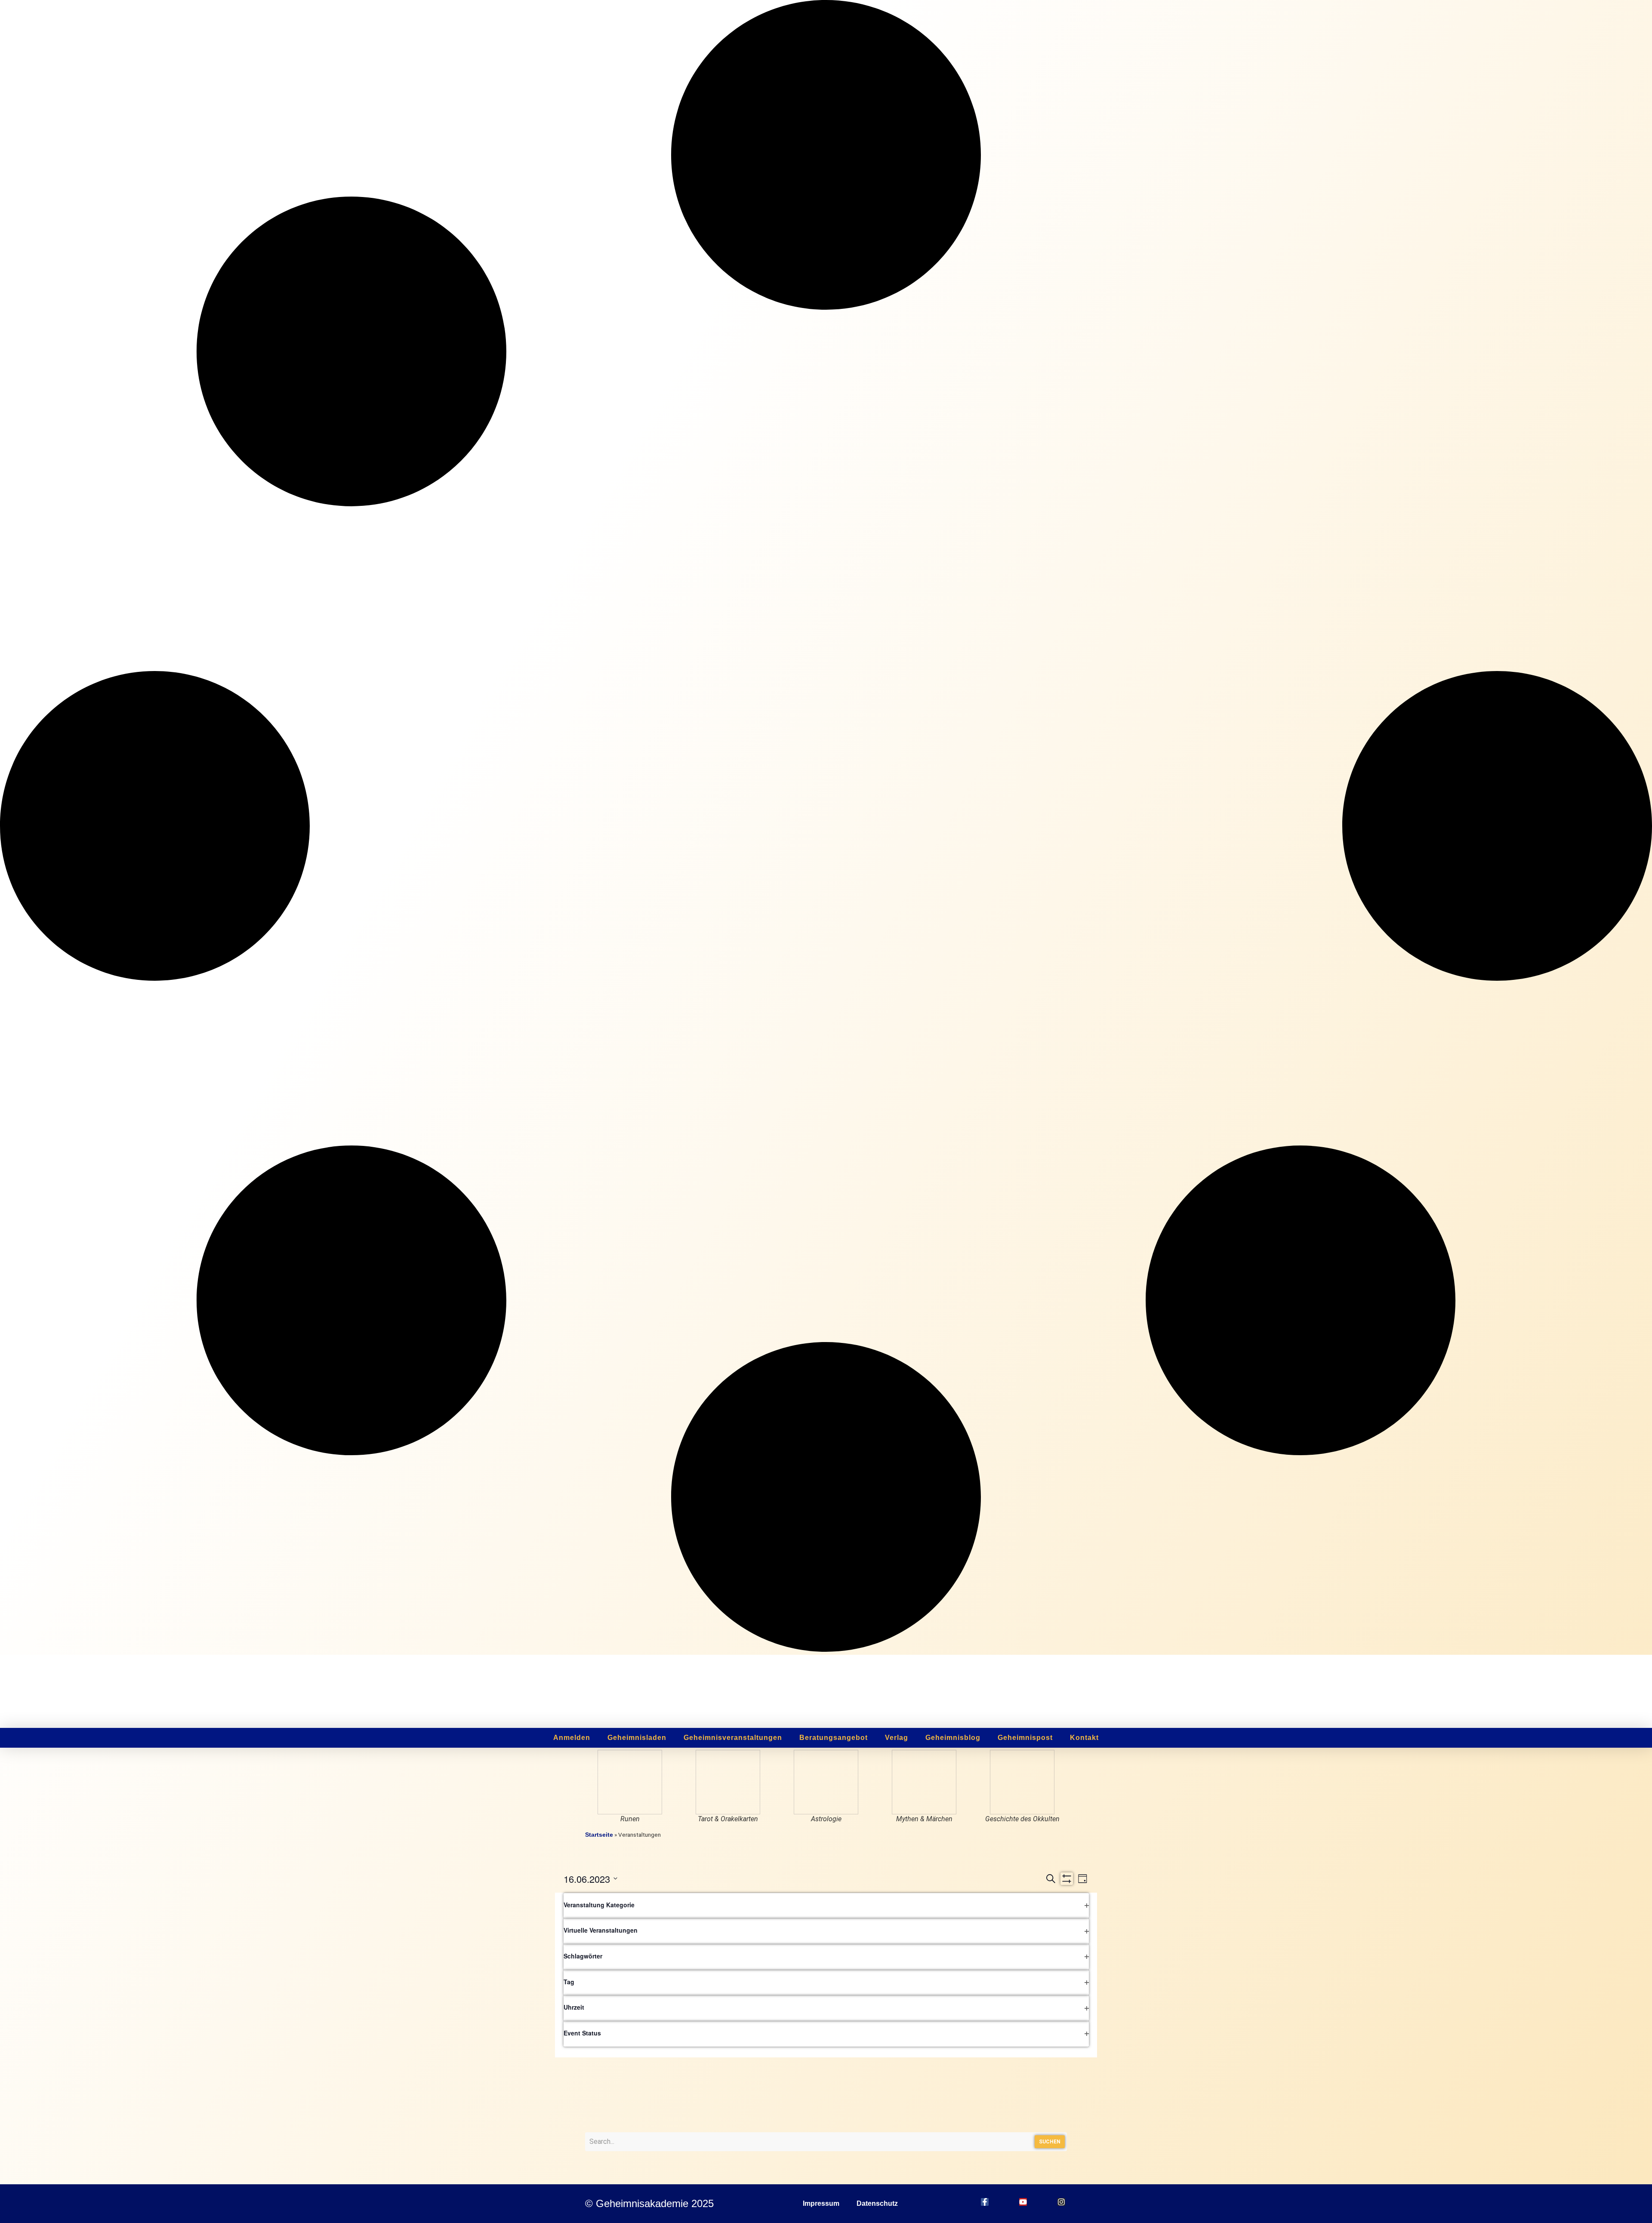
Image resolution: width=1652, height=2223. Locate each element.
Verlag (897, 1738)
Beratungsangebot (834, 1738)
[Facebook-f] (985, 2202)
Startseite (599, 1835)
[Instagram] (1061, 2202)
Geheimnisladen (637, 1738)
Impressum (821, 2203)
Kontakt (1084, 1738)
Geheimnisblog (953, 1738)
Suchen (1050, 2142)
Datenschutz (877, 2203)
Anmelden (572, 1738)
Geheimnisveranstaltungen (733, 1738)
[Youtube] (1023, 2202)
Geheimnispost (1025, 1738)
